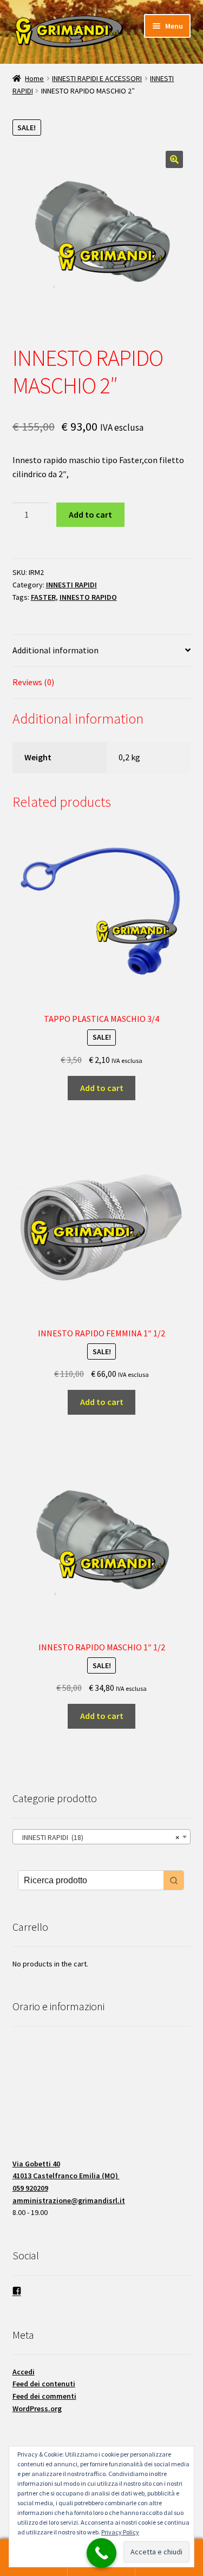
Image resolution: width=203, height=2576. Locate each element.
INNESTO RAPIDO (88, 597)
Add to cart (90, 514)
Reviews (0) (33, 682)
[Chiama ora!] (101, 2553)
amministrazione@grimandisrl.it (69, 2200)
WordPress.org (37, 2408)
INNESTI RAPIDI (71, 585)
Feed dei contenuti (44, 2384)
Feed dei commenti (44, 2396)
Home (34, 78)
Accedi (24, 2372)
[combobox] (102, 1837)
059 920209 (30, 2188)
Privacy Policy (120, 2532)
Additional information (55, 650)
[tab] (102, 651)
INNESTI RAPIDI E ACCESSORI (97, 78)
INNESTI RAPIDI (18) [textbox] (99, 1837)
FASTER (43, 597)
